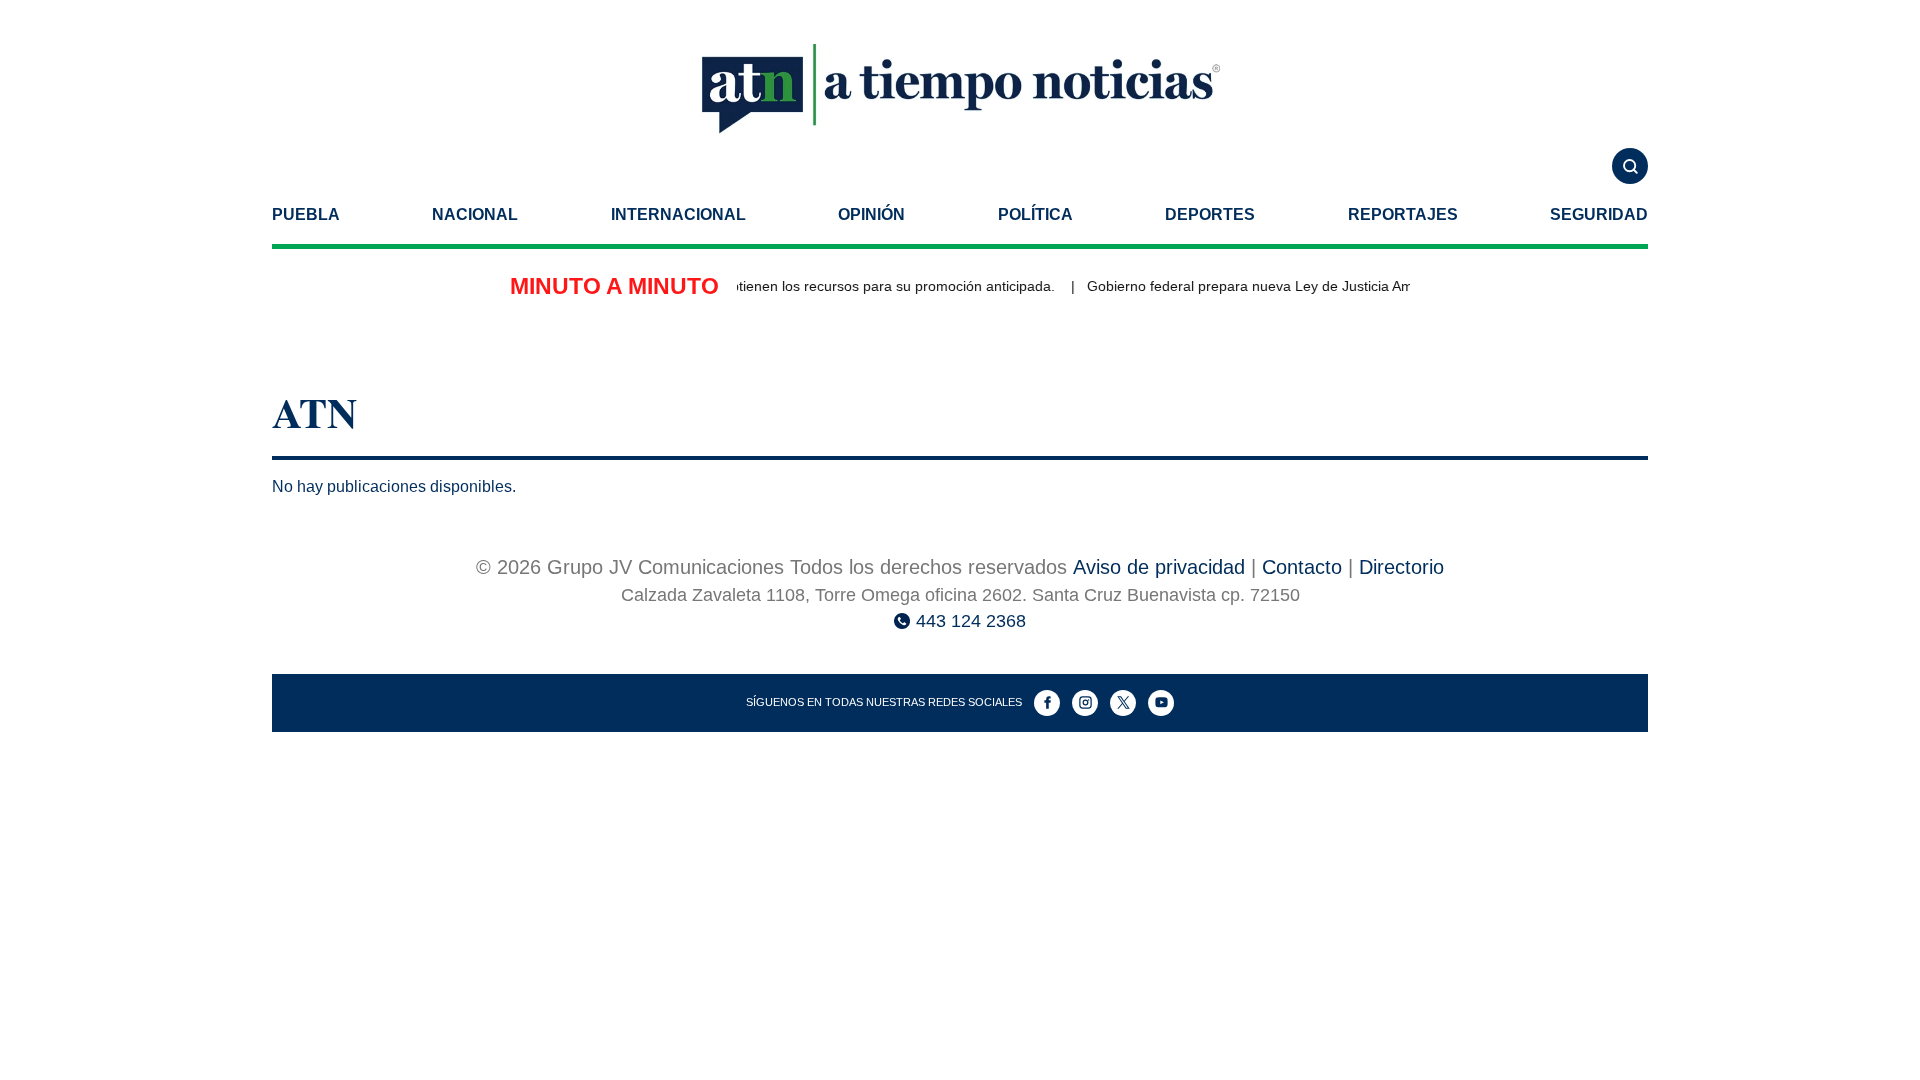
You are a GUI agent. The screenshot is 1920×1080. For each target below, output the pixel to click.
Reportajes (1403, 214)
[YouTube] (1161, 703)
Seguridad (1599, 214)
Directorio (1401, 567)
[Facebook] (1047, 703)
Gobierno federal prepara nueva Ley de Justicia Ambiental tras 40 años (1304, 286)
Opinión (871, 214)
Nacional (475, 214)
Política (1035, 214)
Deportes (1210, 214)
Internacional (678, 214)
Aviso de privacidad (1159, 567)
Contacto (1302, 567)
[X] (1123, 703)
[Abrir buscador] (1630, 166)
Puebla (306, 214)
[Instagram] (1085, 703)
